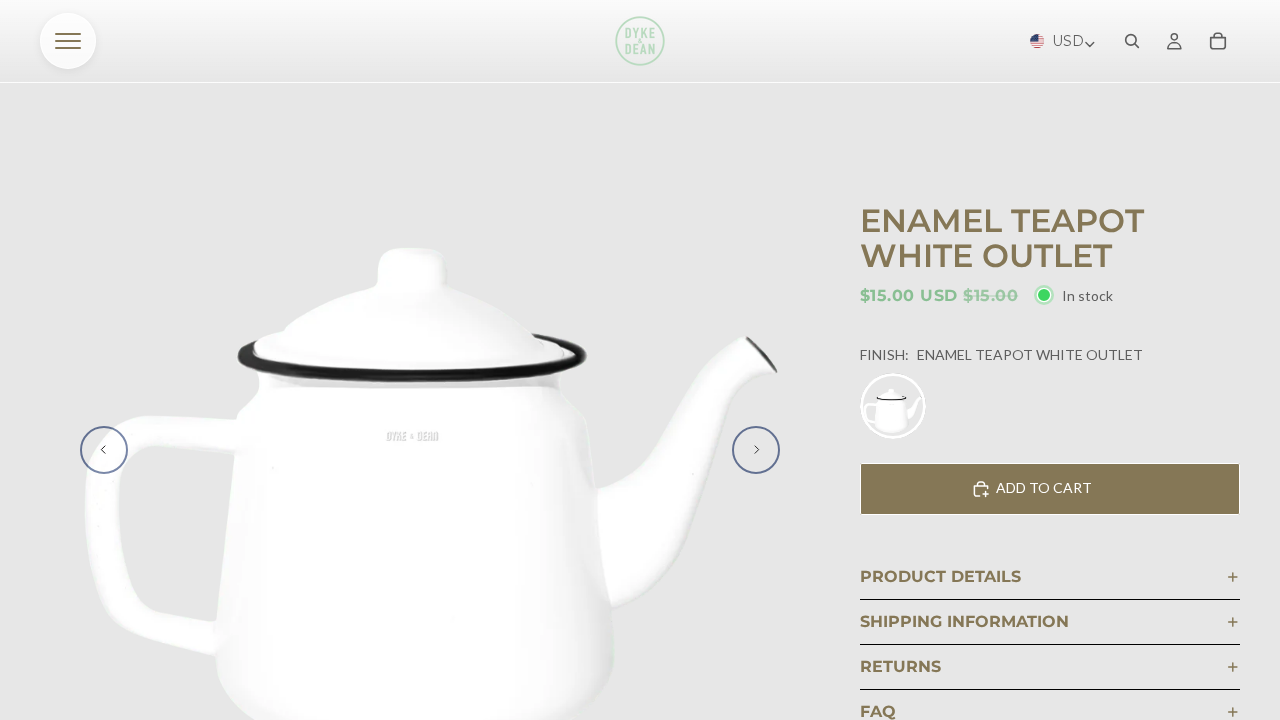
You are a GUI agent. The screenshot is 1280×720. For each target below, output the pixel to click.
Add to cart (1044, 487)
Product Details (940, 576)
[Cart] (1218, 41)
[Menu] (68, 41)
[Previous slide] (104, 450)
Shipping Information (964, 621)
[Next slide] (756, 450)
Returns (900, 666)
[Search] (1132, 41)
